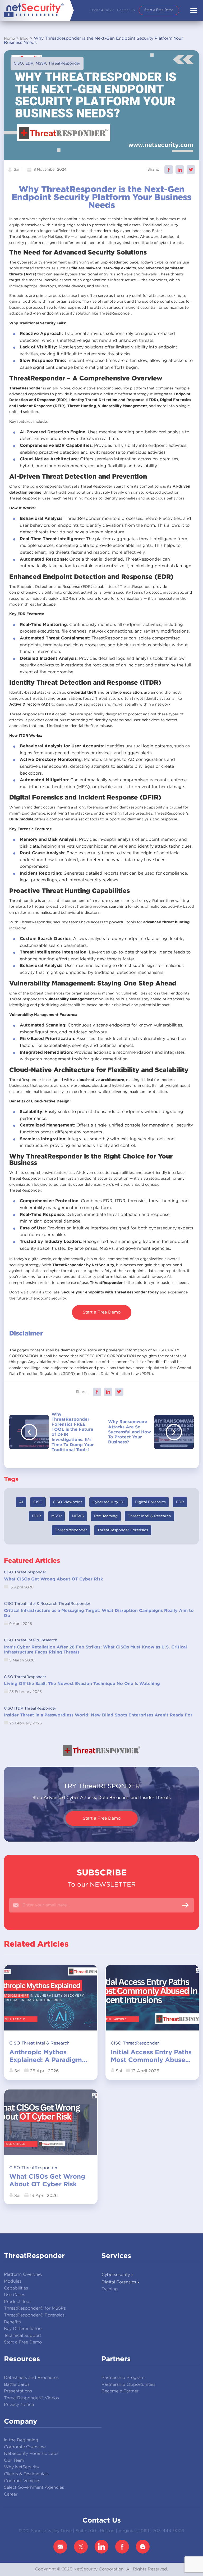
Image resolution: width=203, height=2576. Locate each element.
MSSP (41, 63)
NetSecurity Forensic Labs (31, 2454)
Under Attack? (102, 10)
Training (110, 2289)
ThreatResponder (64, 63)
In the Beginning (21, 2440)
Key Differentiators (23, 2329)
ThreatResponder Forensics (123, 1530)
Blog (24, 39)
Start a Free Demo (159, 10)
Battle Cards (17, 2385)
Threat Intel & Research (149, 1516)
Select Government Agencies (34, 2488)
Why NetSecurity (22, 2467)
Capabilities (16, 2288)
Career (11, 2494)
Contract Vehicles (22, 2481)
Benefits (12, 2322)
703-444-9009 (169, 2531)
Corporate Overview (25, 2447)
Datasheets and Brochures (31, 2378)
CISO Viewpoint (68, 1502)
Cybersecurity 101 (109, 1502)
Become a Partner (120, 2391)
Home (9, 39)
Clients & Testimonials (26, 2474)
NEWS (78, 1516)
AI (21, 1502)
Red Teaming (106, 1516)
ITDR (36, 1516)
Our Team (14, 2461)
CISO (18, 63)
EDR (29, 63)
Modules (13, 2281)
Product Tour (17, 2302)
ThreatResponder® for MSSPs (35, 2308)
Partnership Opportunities (128, 2385)
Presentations (18, 2391)
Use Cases (15, 2295)
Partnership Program (123, 2378)
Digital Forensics (150, 1502)
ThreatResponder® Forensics (34, 2315)
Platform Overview (23, 2275)
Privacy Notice (19, 2405)
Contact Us (126, 10)
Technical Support (23, 2336)
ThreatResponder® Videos (31, 2398)
